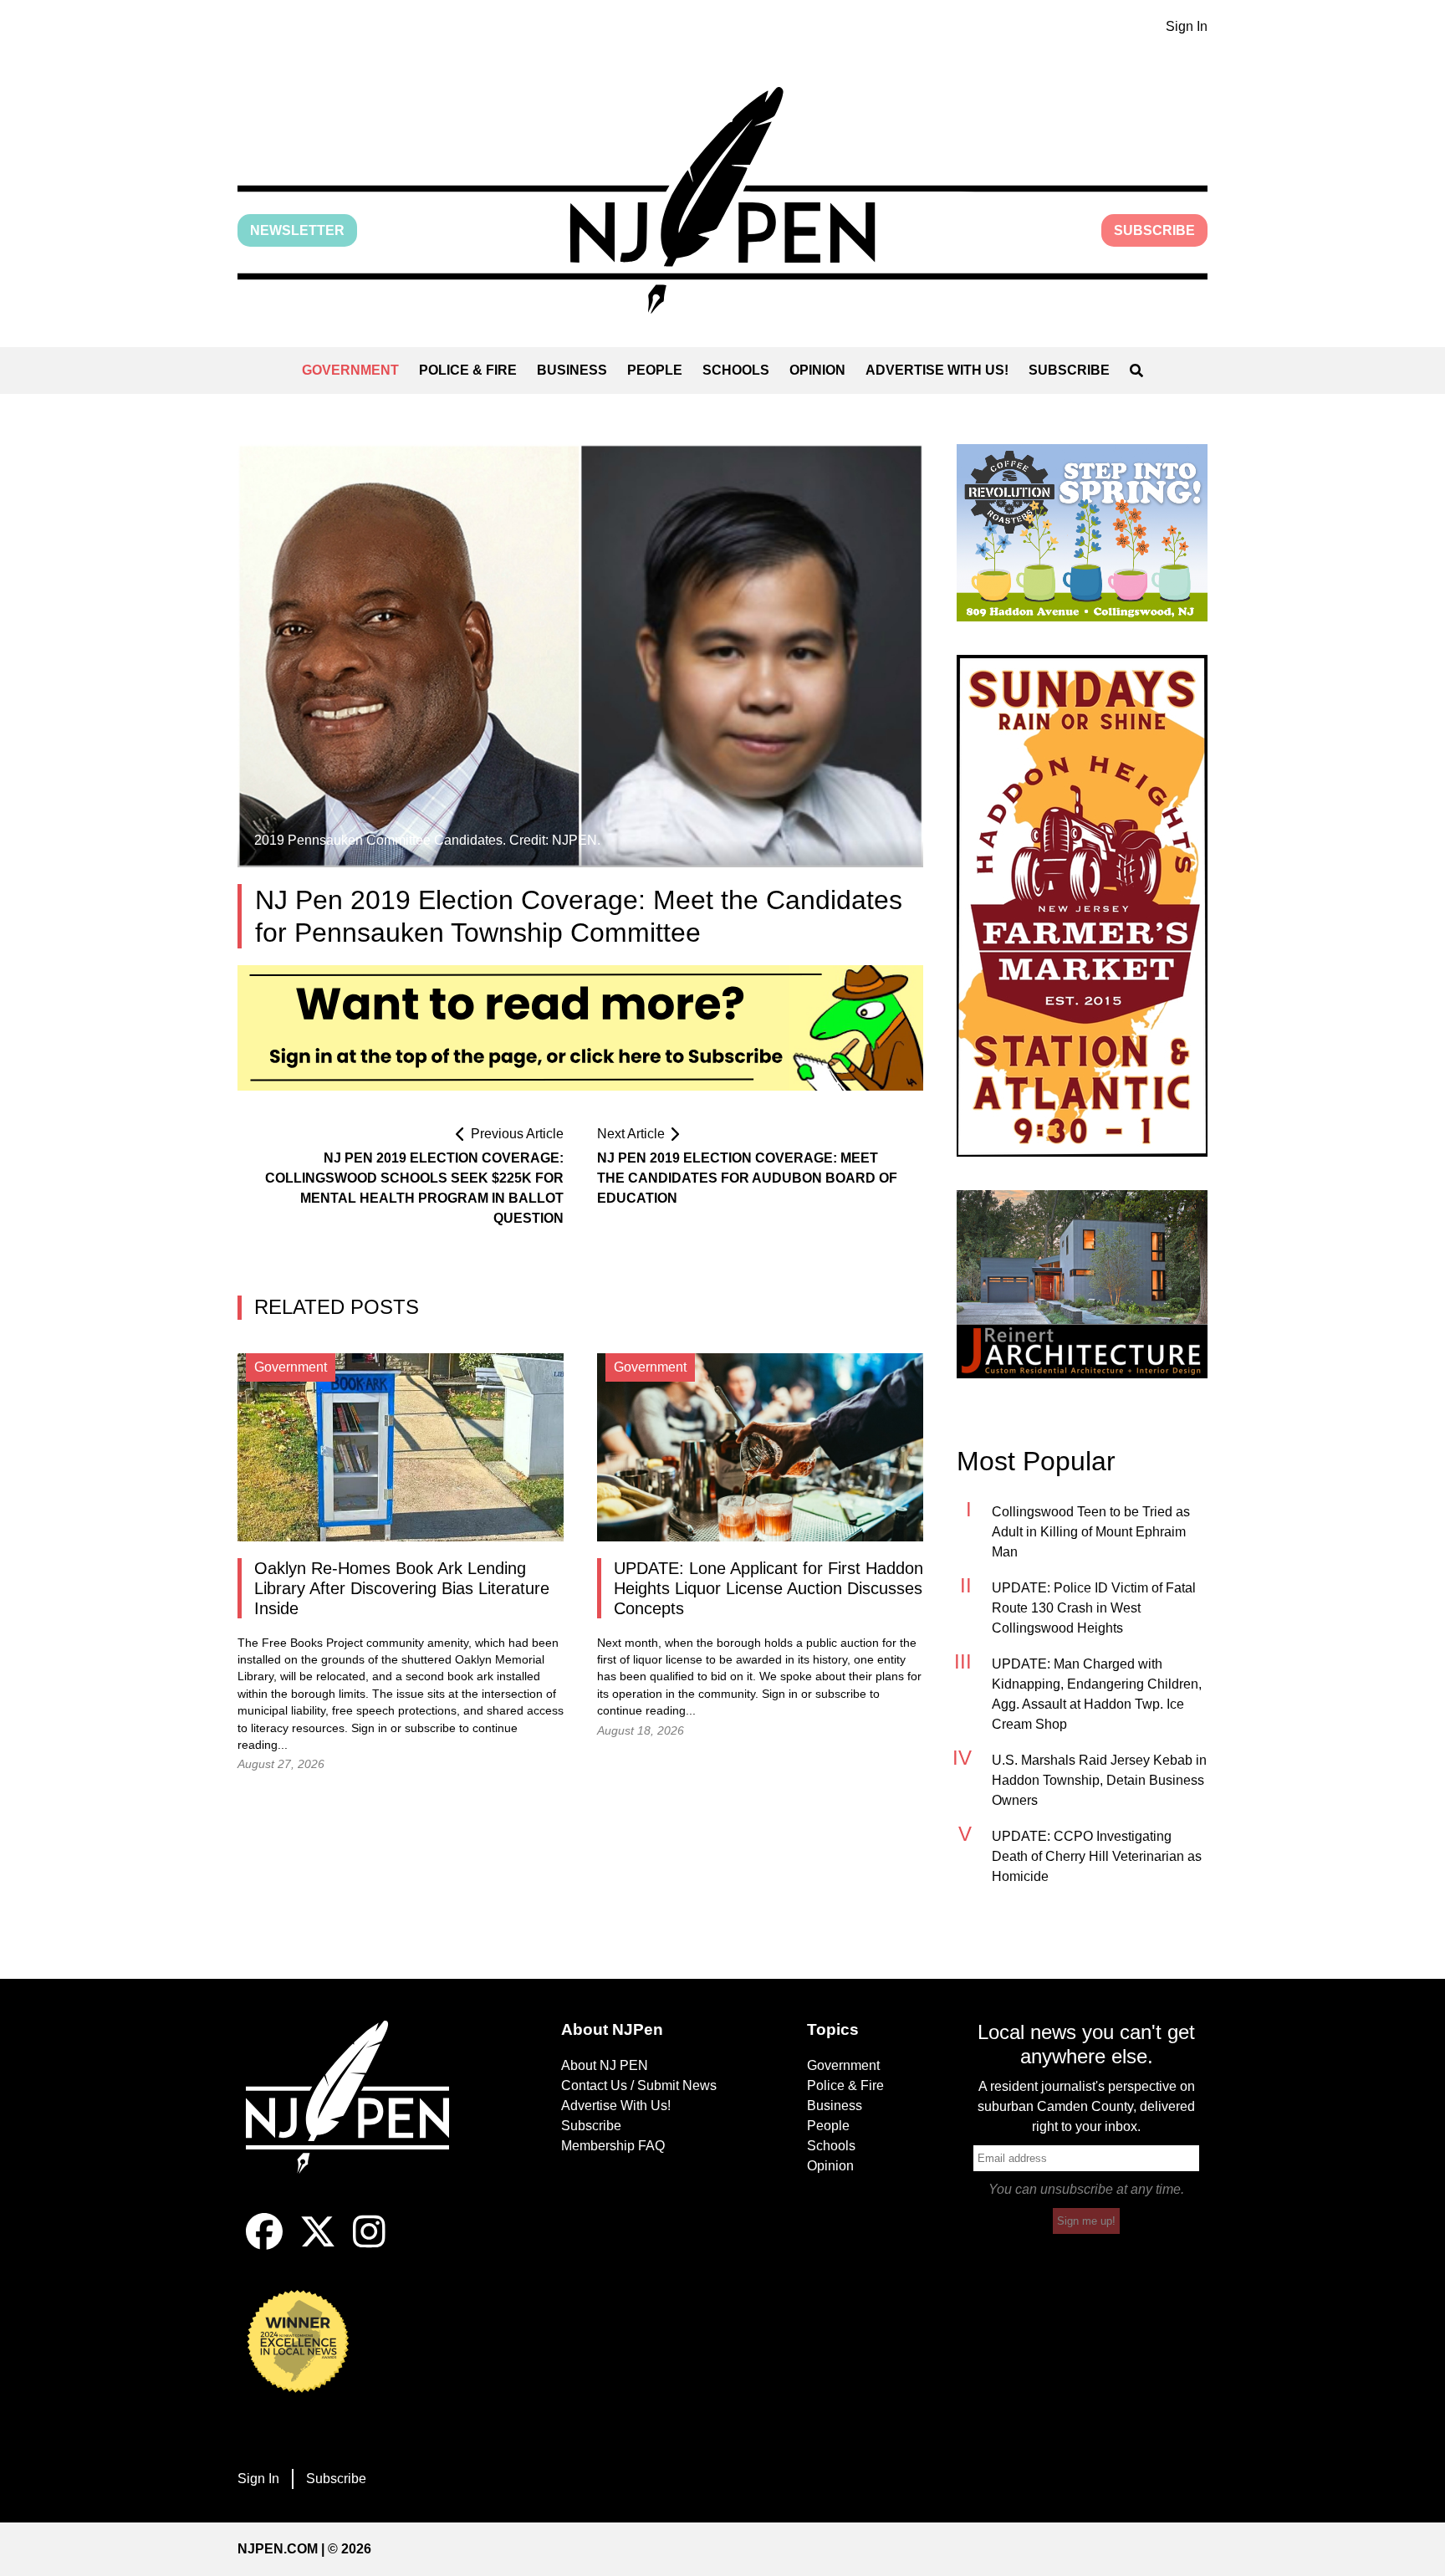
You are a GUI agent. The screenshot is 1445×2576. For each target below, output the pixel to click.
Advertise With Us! (937, 370)
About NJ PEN (605, 2065)
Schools (736, 370)
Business (572, 370)
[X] (318, 2245)
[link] (1082, 533)
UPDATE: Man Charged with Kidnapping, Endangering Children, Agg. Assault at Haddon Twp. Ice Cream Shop (1097, 1694)
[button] (722, 200)
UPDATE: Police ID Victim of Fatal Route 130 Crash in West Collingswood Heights (1094, 1608)
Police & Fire (468, 370)
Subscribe (1154, 230)
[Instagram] (369, 2245)
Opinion (817, 370)
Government (350, 370)
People (655, 370)
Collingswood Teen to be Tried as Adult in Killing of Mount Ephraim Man (1091, 1532)
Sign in (369, 1728)
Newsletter (297, 230)
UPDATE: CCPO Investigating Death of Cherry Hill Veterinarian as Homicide (1097, 1856)
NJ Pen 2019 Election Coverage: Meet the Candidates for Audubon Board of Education (747, 1178)
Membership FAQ (613, 2146)
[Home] (359, 2117)
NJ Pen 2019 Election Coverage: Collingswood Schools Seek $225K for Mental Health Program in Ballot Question (414, 1188)
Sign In (1187, 26)
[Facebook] (264, 2245)
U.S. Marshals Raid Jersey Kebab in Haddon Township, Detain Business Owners (1099, 1780)
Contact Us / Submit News (639, 2085)
